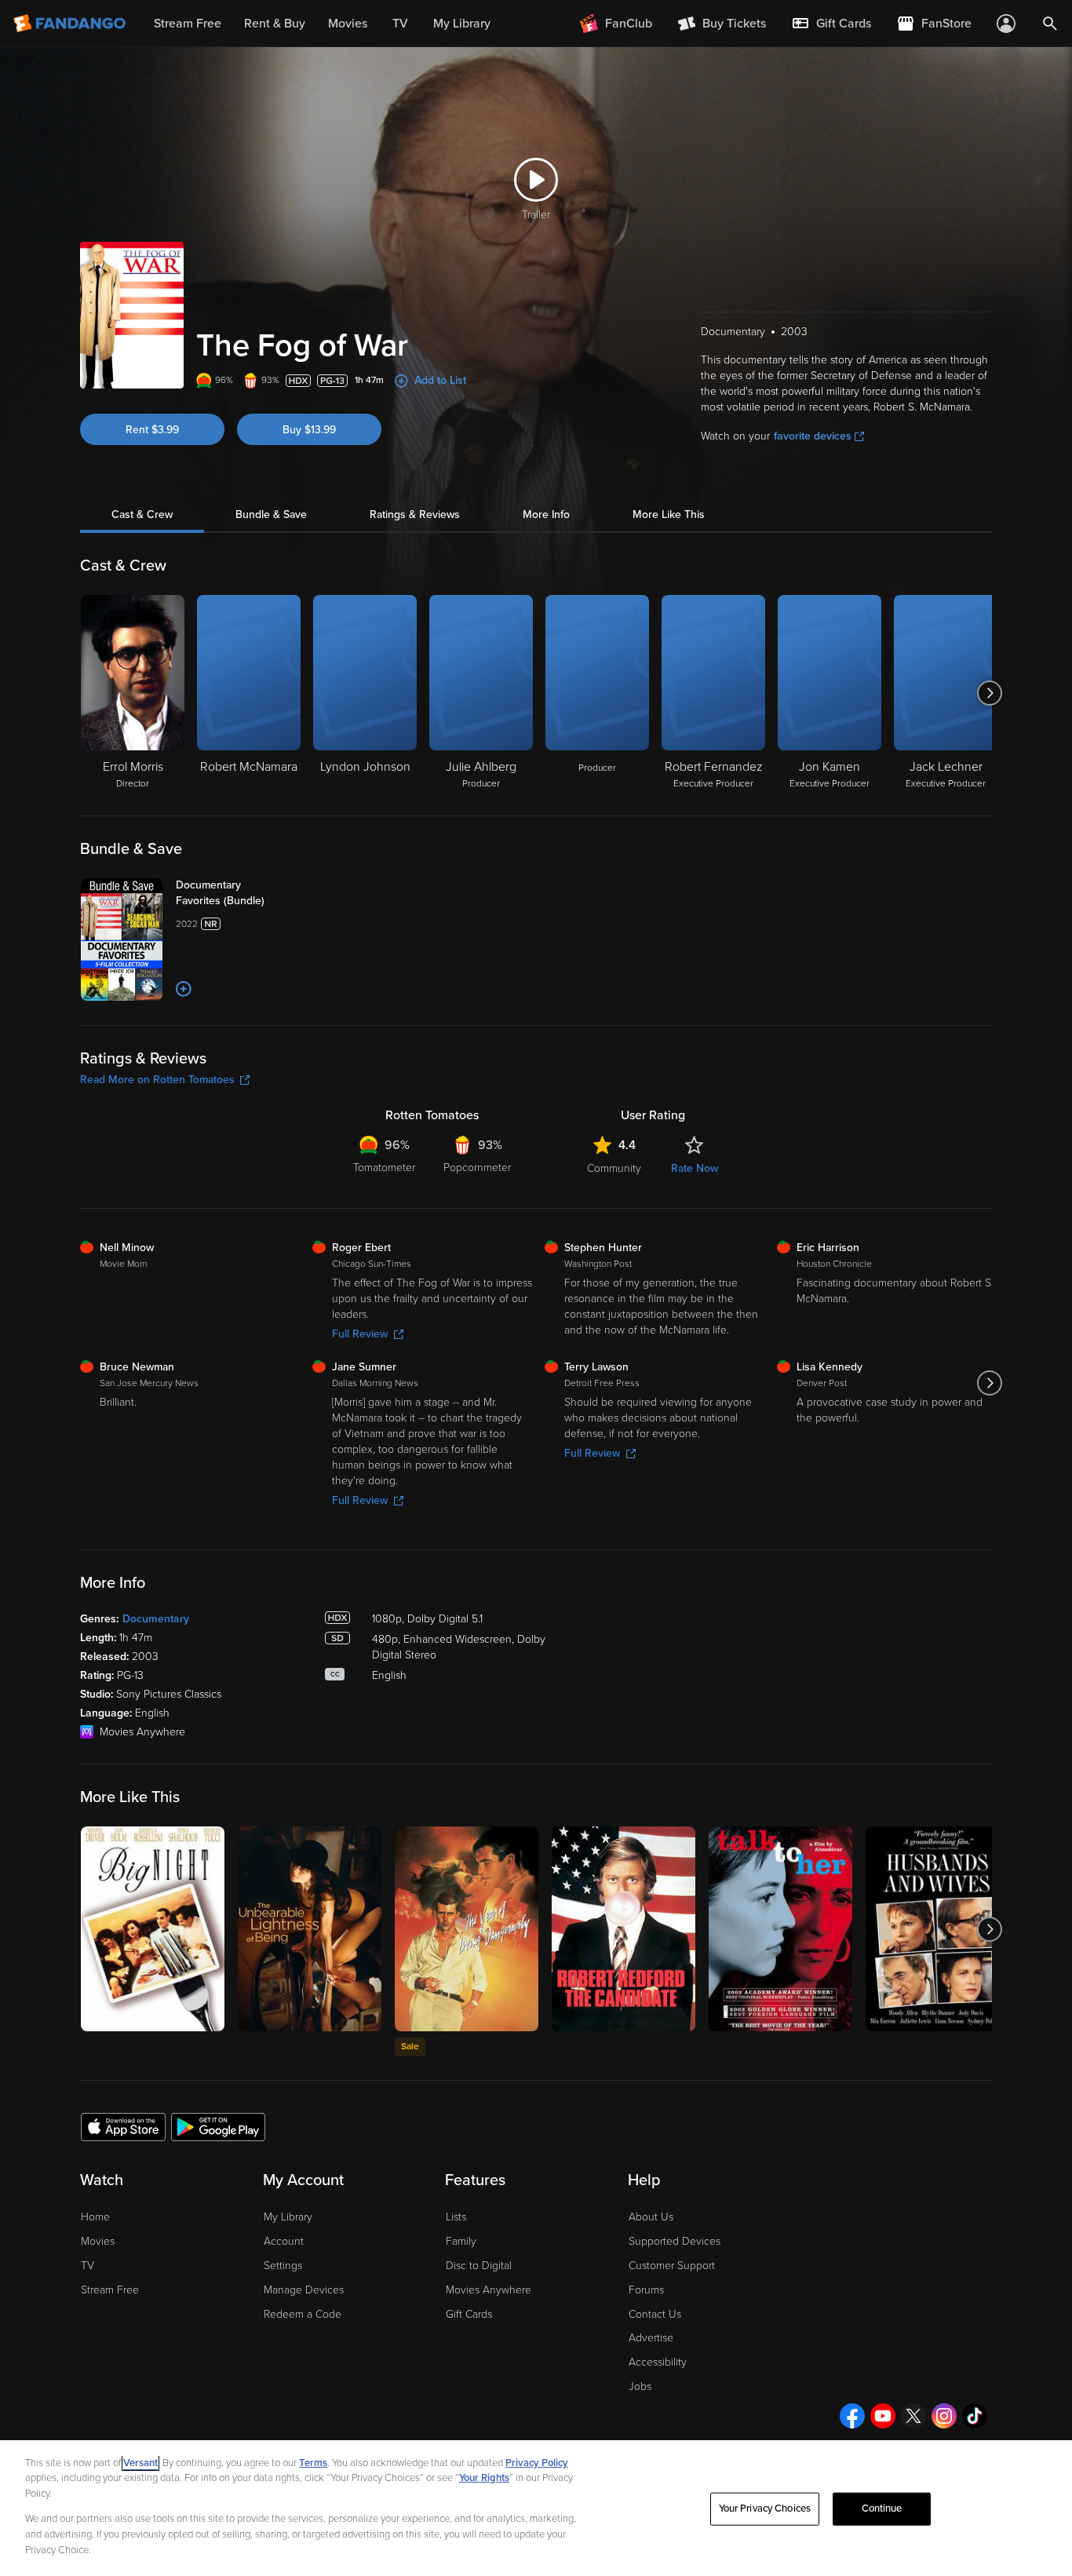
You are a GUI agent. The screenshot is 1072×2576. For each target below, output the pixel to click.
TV (88, 2266)
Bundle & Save (271, 514)
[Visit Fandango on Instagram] (944, 2416)
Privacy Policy (537, 2463)
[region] (536, 2508)
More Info (546, 514)
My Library (288, 2217)
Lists (456, 2217)
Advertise (651, 2338)
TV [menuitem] (400, 24)
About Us (651, 2217)
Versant (140, 2463)
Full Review (360, 1334)
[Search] (1050, 24)
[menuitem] (831, 24)
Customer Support (672, 2266)
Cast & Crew (142, 514)
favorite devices (813, 436)
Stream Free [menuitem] (188, 24)
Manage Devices (304, 2290)
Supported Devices (675, 2241)
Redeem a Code (303, 2314)
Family (461, 2241)
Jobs (640, 2386)
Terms (313, 2463)
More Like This (669, 514)
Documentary (156, 1619)
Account (284, 2241)
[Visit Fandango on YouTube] (883, 2416)
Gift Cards (469, 2314)
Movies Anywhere (489, 2290)
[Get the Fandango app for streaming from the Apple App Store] (123, 2126)
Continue (882, 2508)
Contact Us (655, 2314)
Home (95, 2217)
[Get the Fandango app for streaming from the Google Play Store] (218, 2126)
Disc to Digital (479, 2266)
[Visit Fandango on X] (913, 2416)
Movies (98, 2241)
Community (614, 1168)
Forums (646, 2290)
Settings (283, 2266)
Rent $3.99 (152, 430)
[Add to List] (184, 989)
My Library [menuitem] (462, 24)
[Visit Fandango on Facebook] (852, 2416)
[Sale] (467, 1929)
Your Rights (484, 2478)
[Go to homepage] (71, 24)
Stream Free (110, 2290)
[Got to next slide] (990, 693)
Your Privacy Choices (765, 2508)
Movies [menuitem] (348, 24)
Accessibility (658, 2362)
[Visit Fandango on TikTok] (975, 2416)
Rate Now (695, 1168)
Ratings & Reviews (415, 514)
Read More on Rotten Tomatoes (157, 1080)
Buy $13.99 (309, 430)
